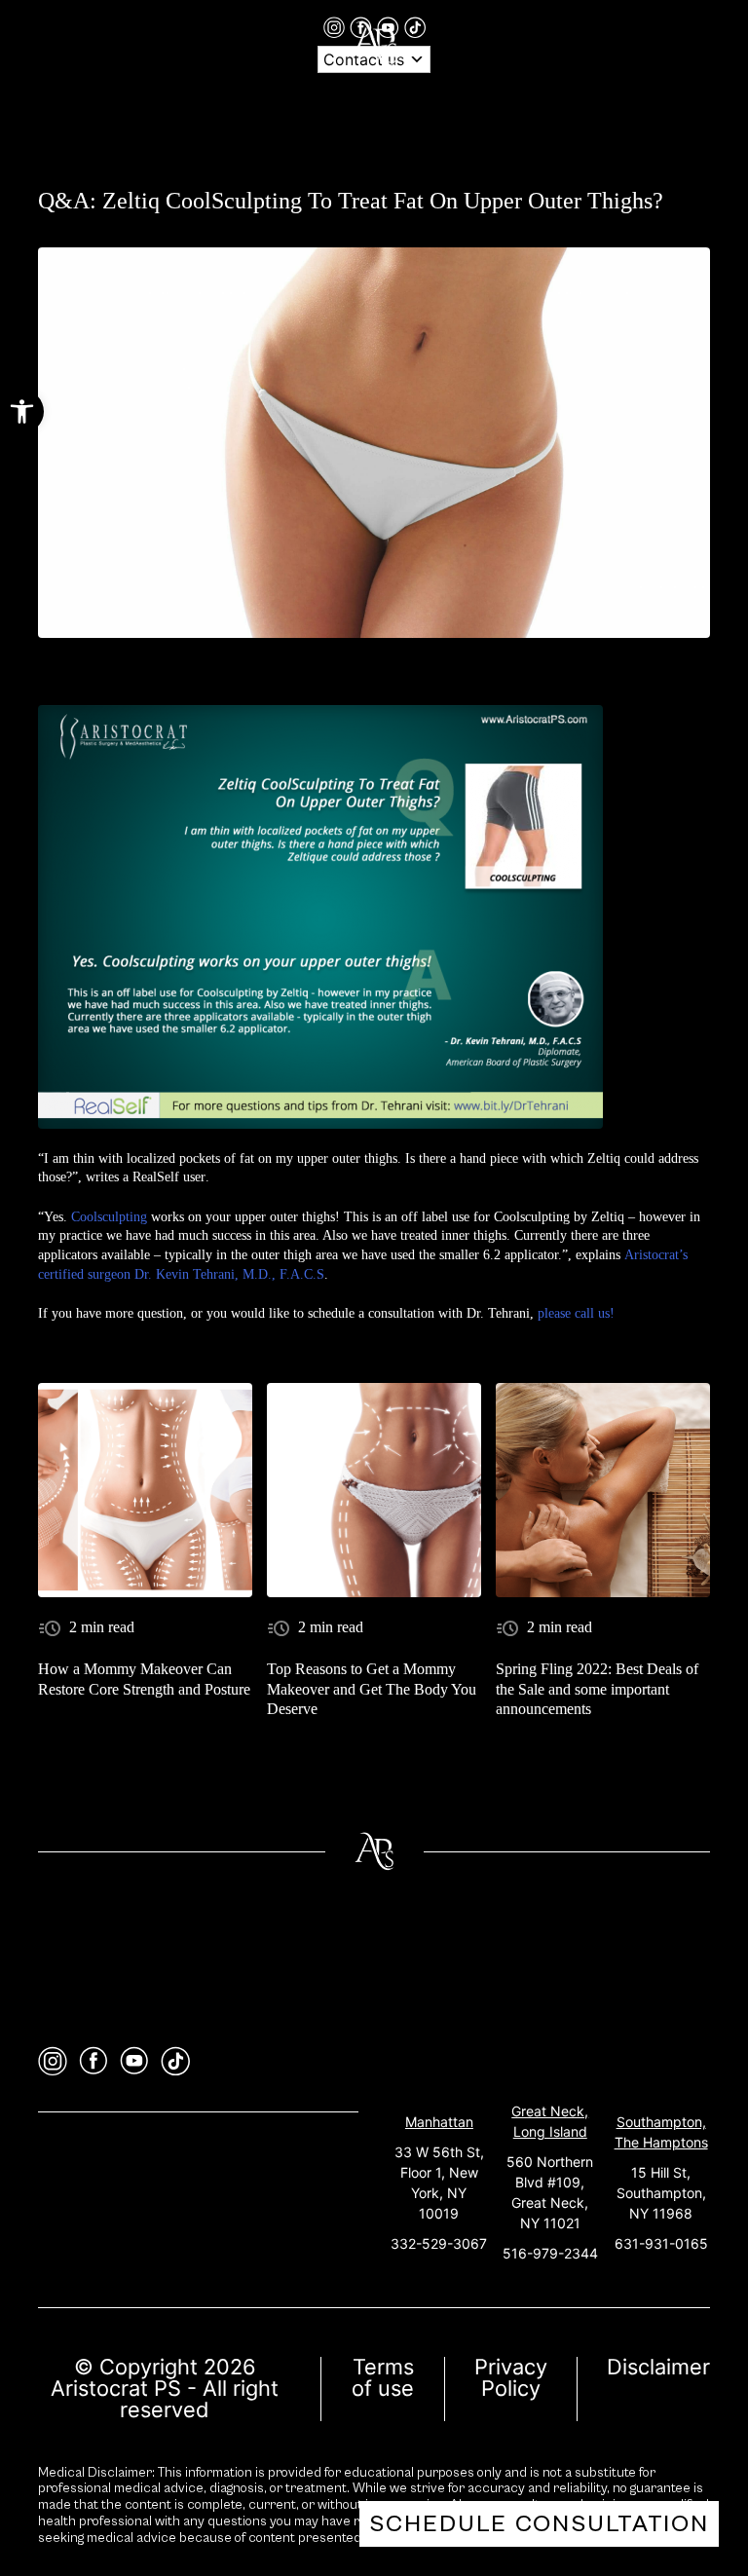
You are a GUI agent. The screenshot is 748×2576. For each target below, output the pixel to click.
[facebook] (93, 2061)
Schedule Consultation (539, 2524)
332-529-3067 (439, 2243)
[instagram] (337, 26)
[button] (22, 411)
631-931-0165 (661, 2243)
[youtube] (134, 2061)
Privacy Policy (511, 2377)
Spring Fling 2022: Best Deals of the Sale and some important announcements (597, 1689)
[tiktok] (415, 26)
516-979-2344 (550, 2253)
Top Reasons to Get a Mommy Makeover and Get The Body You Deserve (372, 1689)
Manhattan (439, 2122)
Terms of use (383, 2377)
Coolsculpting (109, 1217)
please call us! (576, 1313)
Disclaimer (658, 2367)
